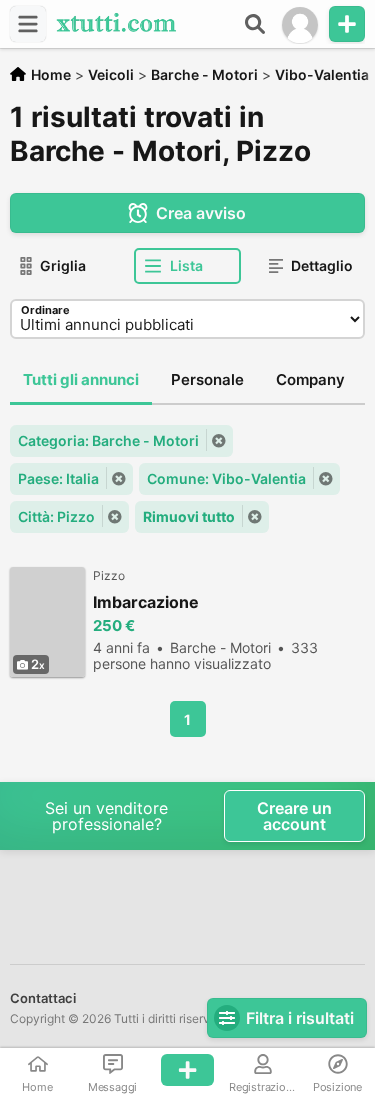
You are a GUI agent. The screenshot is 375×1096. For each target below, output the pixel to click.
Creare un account (294, 816)
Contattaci (43, 998)
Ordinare (45, 310)
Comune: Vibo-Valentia (226, 478)
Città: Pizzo (56, 516)
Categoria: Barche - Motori (108, 440)
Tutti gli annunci (81, 379)
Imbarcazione (146, 602)
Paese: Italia (58, 478)
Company (310, 379)
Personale (207, 379)
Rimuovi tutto (189, 516)
